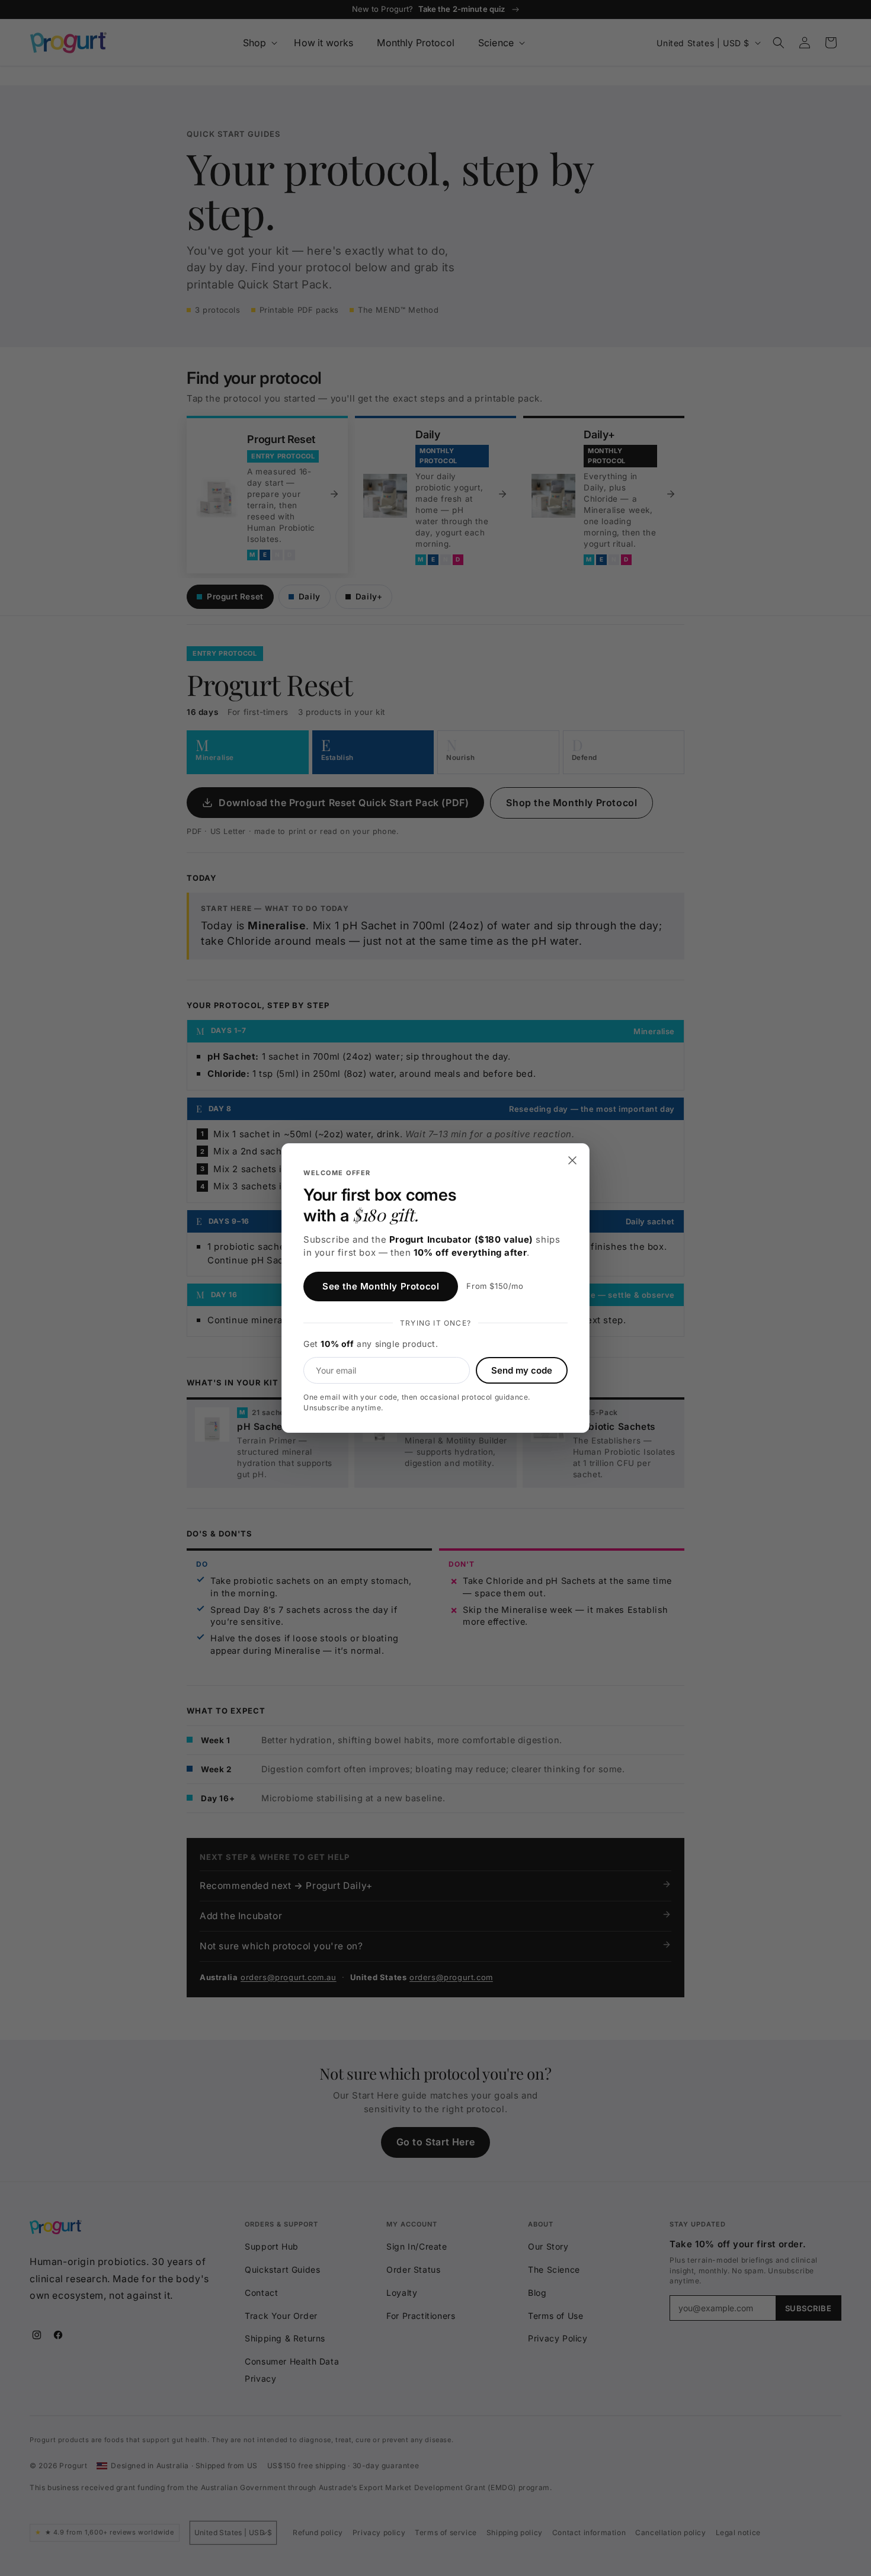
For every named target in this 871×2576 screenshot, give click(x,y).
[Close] (572, 1160)
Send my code (522, 1370)
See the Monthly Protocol (381, 1286)
